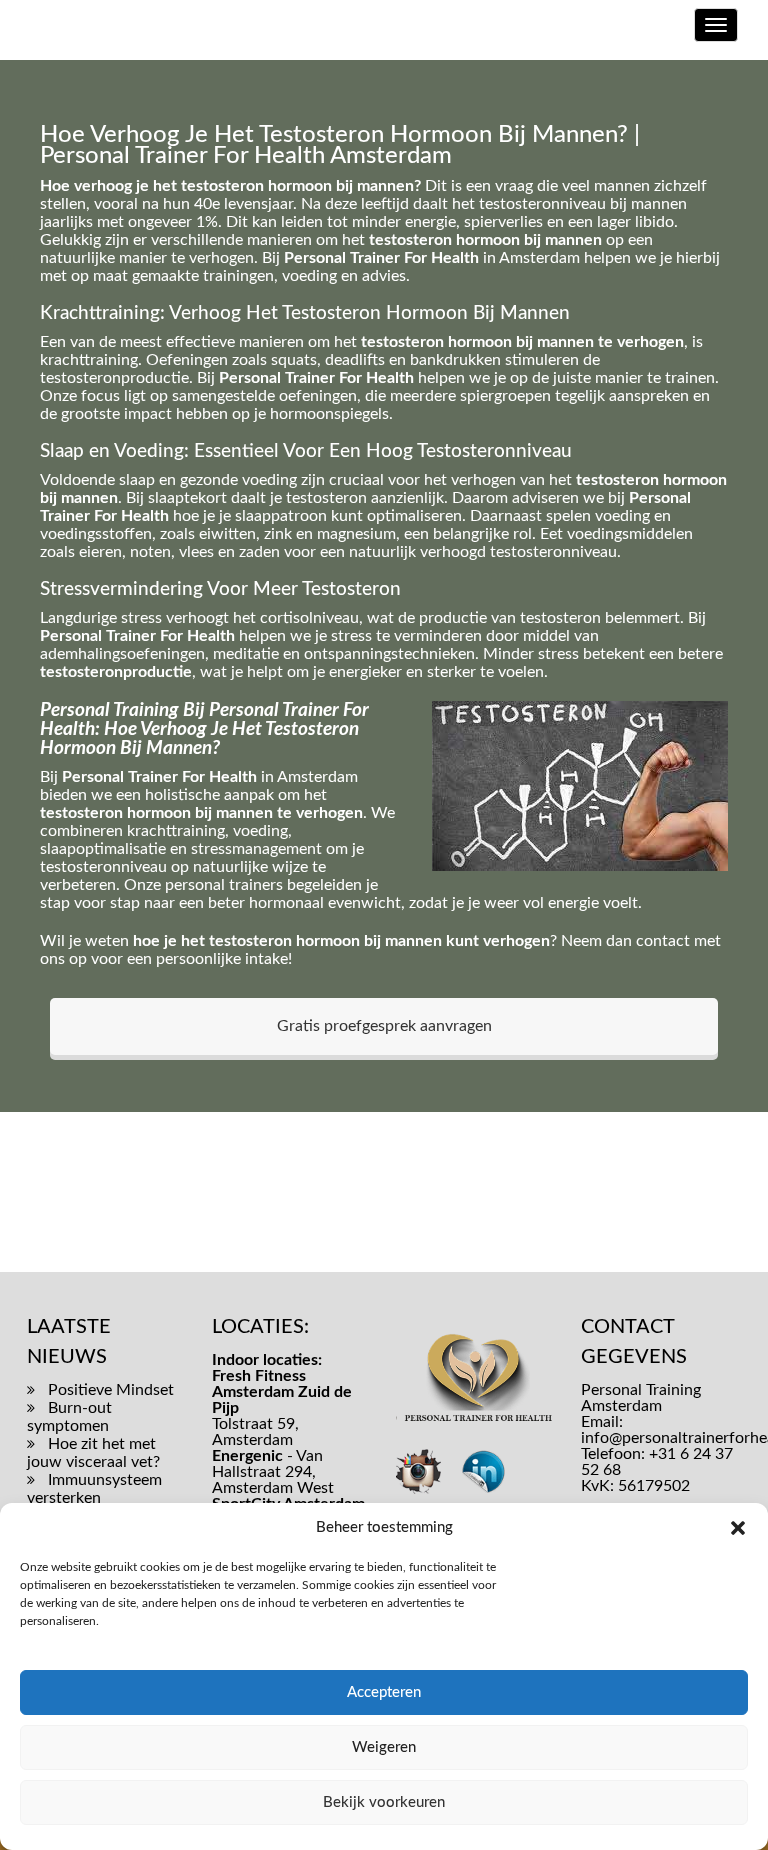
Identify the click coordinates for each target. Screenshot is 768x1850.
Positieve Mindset (111, 1390)
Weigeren (384, 1747)
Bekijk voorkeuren (384, 1802)
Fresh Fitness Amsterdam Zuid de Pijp (282, 1392)
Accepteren (384, 1692)
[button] (738, 1528)
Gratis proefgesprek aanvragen (384, 1026)
